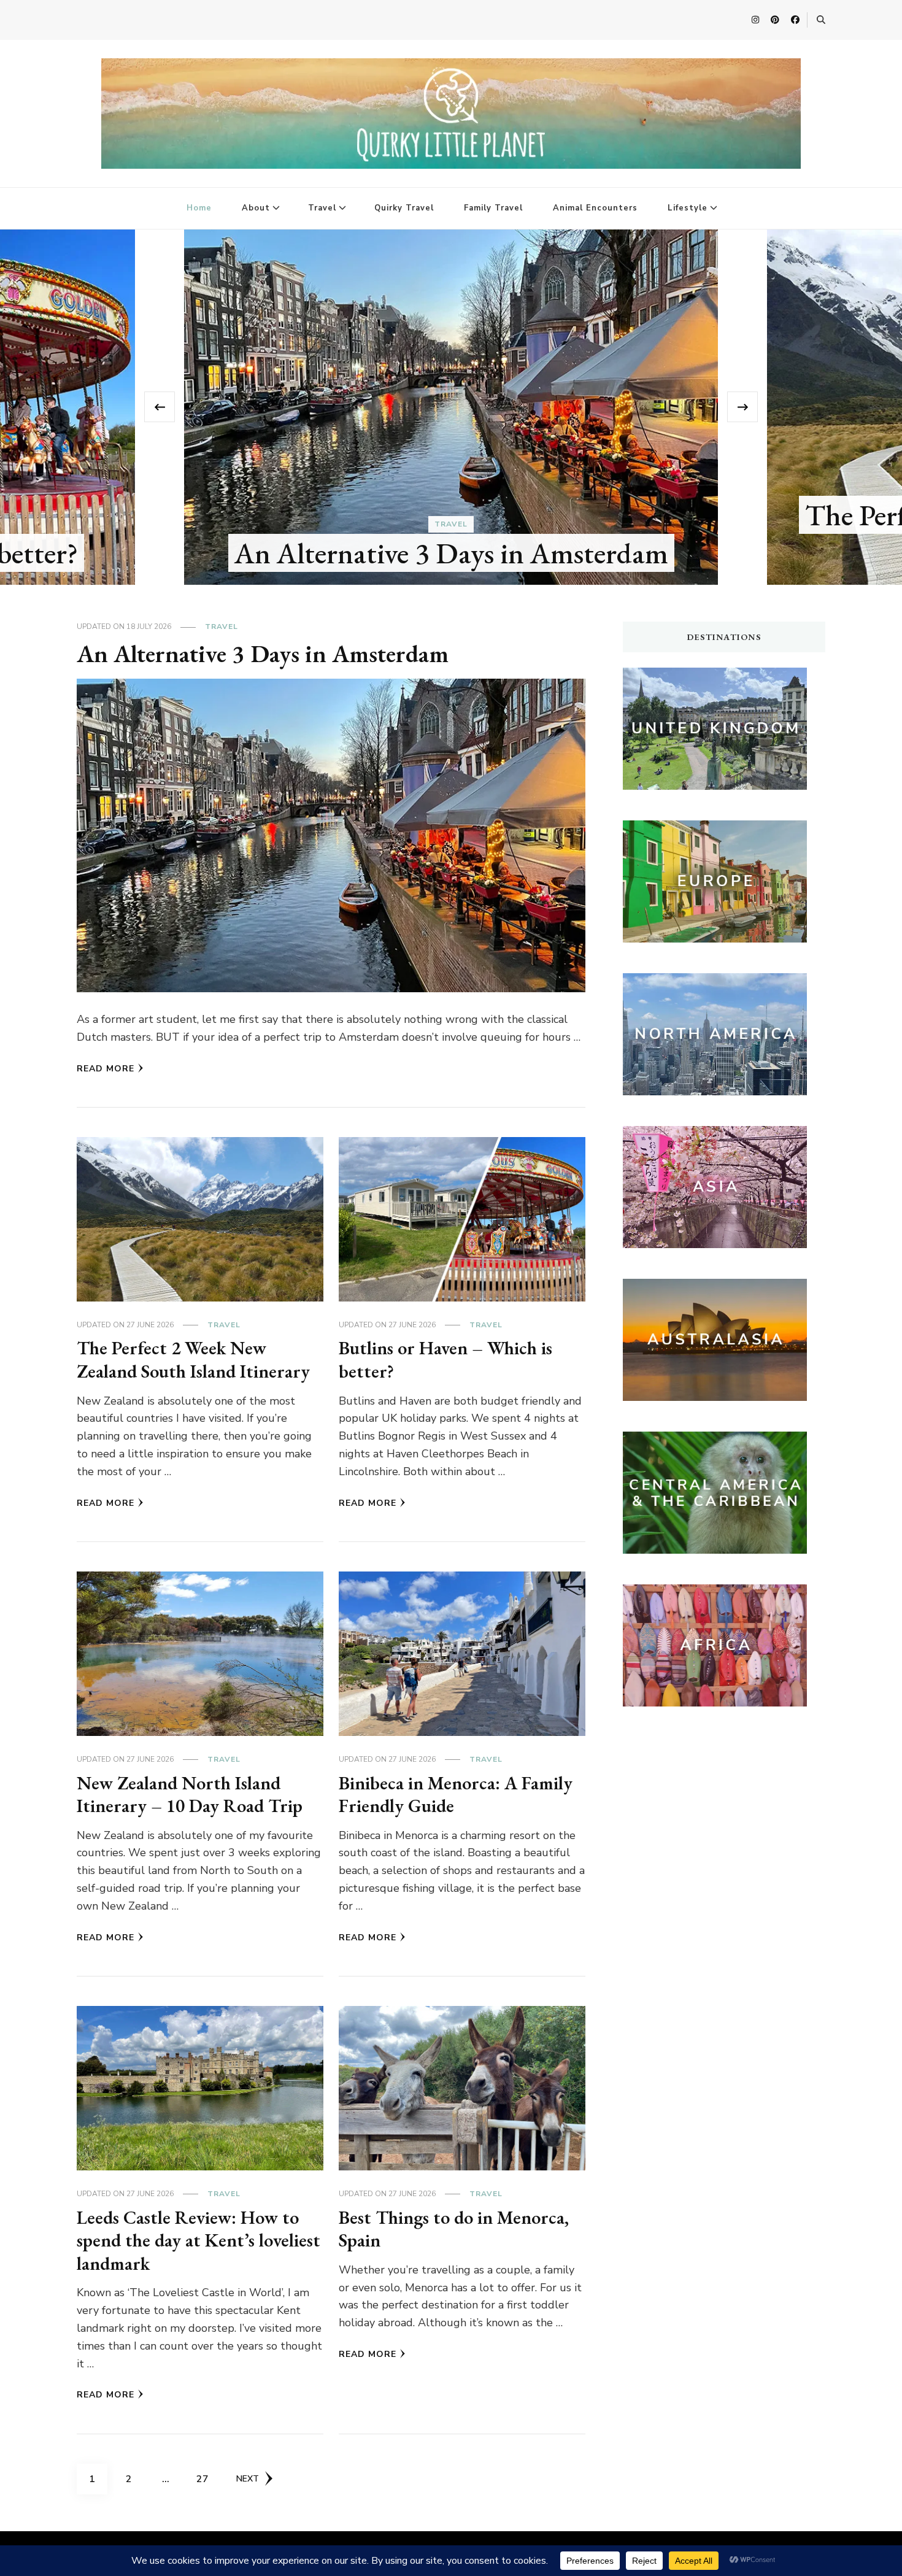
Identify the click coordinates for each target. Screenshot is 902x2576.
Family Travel (493, 208)
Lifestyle (688, 208)
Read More (106, 1069)
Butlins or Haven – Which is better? (445, 1359)
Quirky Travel (404, 208)
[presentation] (160, 407)
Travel (322, 208)
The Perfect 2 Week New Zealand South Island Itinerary (193, 1359)
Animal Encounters (595, 208)
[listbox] (451, 407)
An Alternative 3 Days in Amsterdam (451, 553)
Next (248, 2479)
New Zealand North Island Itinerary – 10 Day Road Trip (190, 1795)
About (256, 208)
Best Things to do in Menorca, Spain (454, 2229)
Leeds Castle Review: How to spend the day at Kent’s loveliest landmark (199, 2240)
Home (199, 208)
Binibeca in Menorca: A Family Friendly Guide (456, 1795)
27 (207, 2479)
